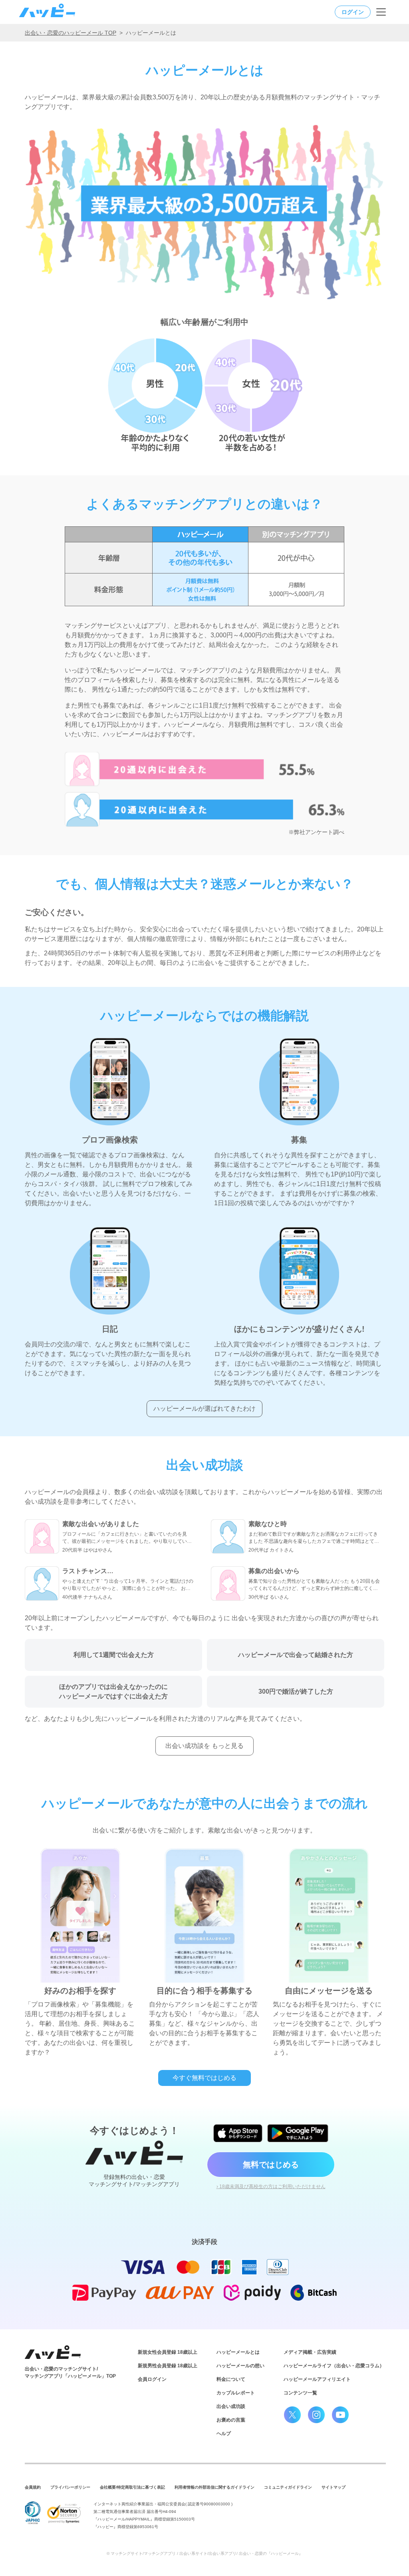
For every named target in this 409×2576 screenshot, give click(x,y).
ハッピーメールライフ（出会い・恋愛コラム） (334, 2366)
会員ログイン (152, 2379)
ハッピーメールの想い (240, 2366)
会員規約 (33, 2487)
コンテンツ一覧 (300, 2393)
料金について (231, 2379)
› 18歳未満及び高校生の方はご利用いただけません (271, 2187)
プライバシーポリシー (70, 2487)
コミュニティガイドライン (288, 2487)
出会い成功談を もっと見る (204, 1746)
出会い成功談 (231, 2406)
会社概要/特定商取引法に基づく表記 (132, 2487)
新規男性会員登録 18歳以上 (168, 2366)
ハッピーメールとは (238, 2352)
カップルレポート (236, 2393)
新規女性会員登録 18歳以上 (168, 2352)
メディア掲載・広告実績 (310, 2352)
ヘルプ (224, 2434)
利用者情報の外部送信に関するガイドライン (214, 2487)
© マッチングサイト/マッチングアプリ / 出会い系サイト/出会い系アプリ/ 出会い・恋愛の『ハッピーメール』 (205, 2553)
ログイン (353, 12)
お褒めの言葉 (231, 2420)
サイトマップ (334, 2487)
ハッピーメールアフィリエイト (317, 2379)
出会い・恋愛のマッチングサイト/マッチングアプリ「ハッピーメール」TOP (70, 2372)
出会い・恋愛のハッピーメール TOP (70, 33)
